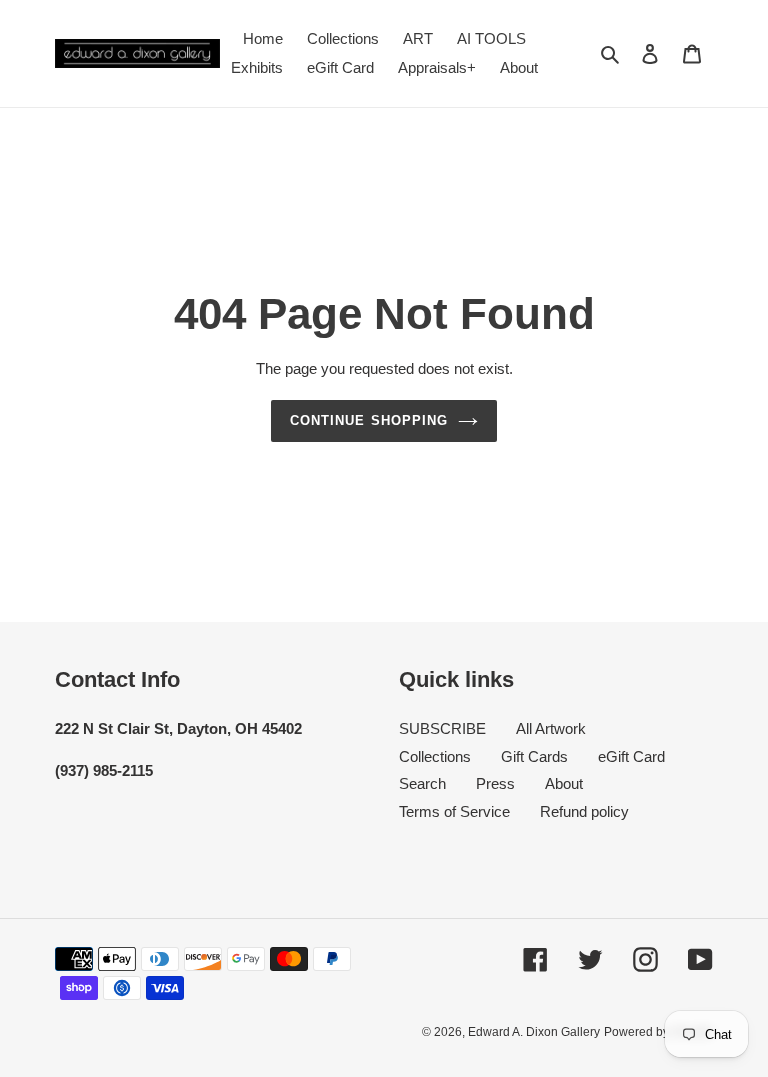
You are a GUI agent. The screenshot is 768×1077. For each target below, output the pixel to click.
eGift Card (631, 756)
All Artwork (551, 728)
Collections (435, 756)
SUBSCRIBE (442, 728)
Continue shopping (369, 420)
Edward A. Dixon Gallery (534, 1032)
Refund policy (584, 811)
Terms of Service (454, 811)
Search (422, 783)
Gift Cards (534, 756)
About (564, 783)
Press (495, 783)
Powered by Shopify (658, 1032)
